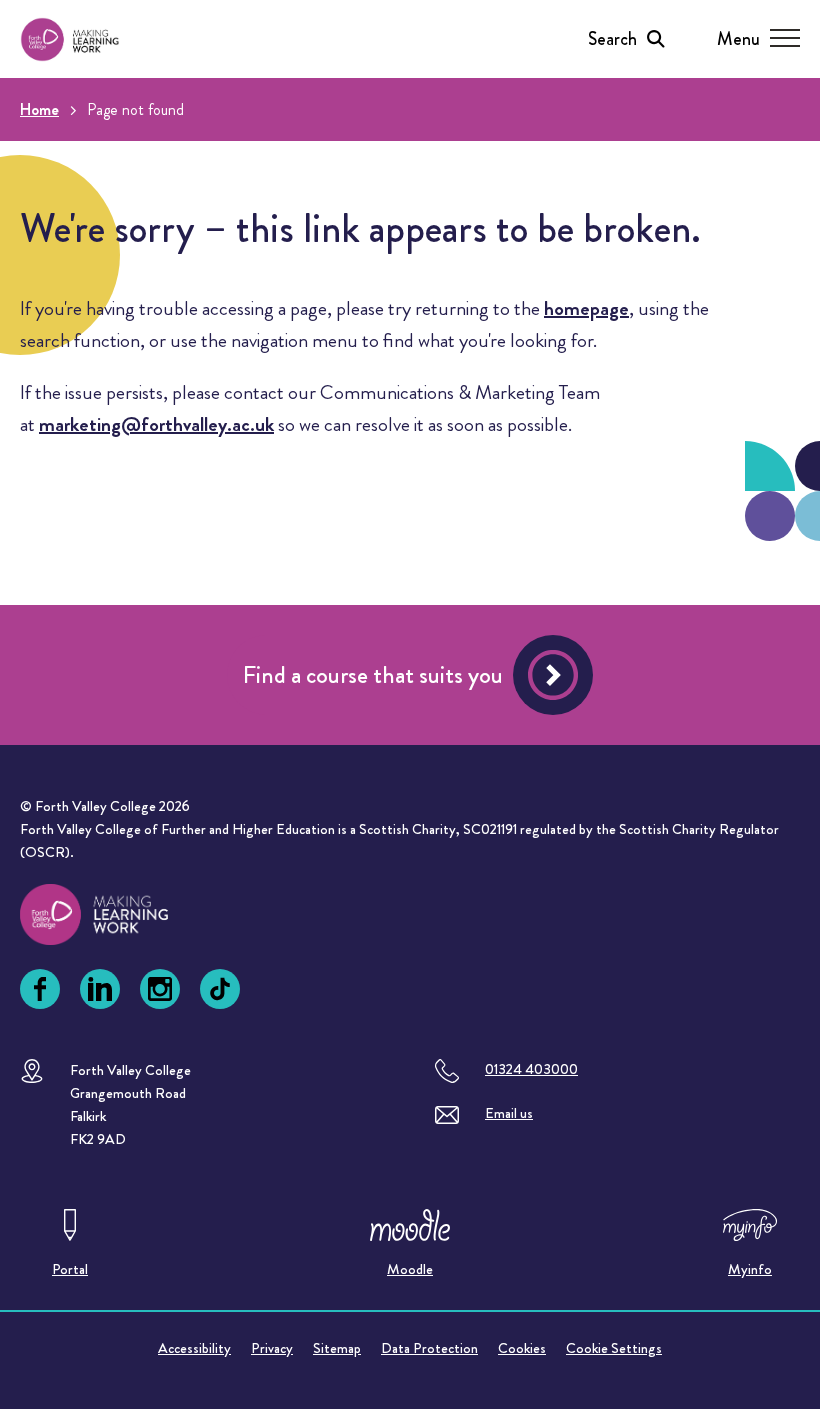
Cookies (522, 1348)
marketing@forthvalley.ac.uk (156, 424)
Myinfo (750, 1269)
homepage (586, 308)
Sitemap (337, 1348)
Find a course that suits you (373, 675)
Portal (70, 1269)
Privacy (272, 1348)
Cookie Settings (614, 1348)
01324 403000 (531, 1069)
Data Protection (429, 1348)
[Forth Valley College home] (113, 914)
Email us (509, 1113)
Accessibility (194, 1348)
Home (39, 109)
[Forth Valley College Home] (70, 39)
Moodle (410, 1269)
